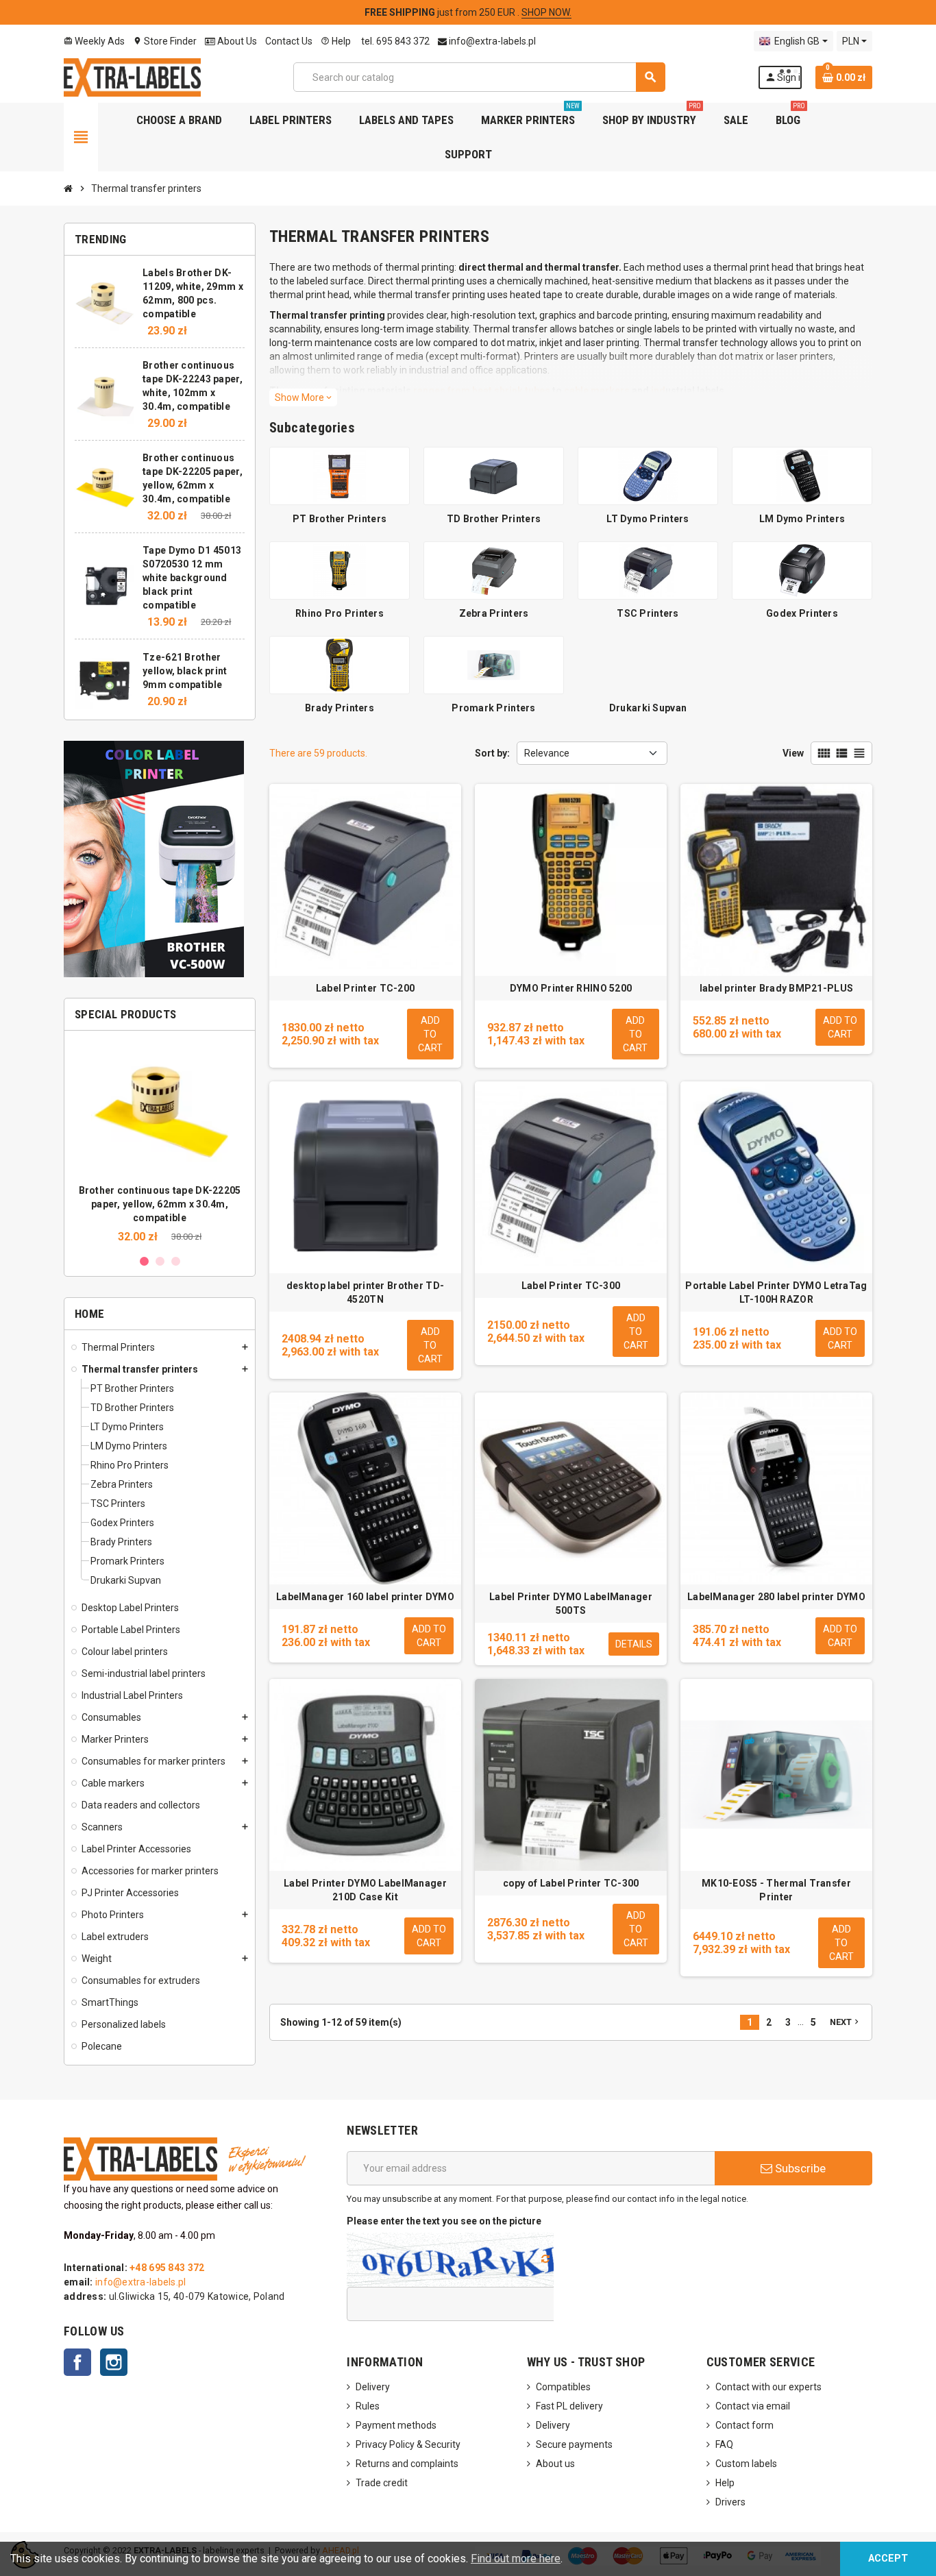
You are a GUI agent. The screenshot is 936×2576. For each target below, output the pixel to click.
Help (336, 41)
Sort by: (492, 753)
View (793, 753)
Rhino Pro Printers (340, 613)
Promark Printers (493, 708)
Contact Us (289, 41)
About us (555, 2464)
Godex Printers (802, 613)
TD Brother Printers (494, 519)
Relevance (547, 753)
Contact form (744, 2425)
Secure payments (574, 2444)
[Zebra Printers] (494, 569)
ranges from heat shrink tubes (482, 391)
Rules (368, 2406)
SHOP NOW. (546, 12)
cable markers (597, 391)
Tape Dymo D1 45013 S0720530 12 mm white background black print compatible (192, 578)
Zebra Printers (494, 613)
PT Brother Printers (340, 519)
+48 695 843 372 (167, 2268)
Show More (303, 397)
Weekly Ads (94, 41)
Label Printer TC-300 (571, 1286)
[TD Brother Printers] (494, 475)
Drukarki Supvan (648, 708)
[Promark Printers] (494, 664)
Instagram (114, 2362)
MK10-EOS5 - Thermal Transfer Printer (776, 1890)
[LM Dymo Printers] (802, 475)
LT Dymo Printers (648, 519)
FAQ (724, 2444)
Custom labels (746, 2464)
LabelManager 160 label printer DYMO (365, 1597)
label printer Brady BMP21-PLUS (776, 988)
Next (846, 2022)
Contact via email (753, 2406)
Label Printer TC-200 (366, 988)
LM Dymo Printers (802, 519)
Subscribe (799, 2168)
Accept (888, 2559)
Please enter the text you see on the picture (444, 2221)
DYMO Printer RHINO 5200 (571, 988)
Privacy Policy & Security (408, 2444)
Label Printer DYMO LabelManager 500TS (571, 1604)
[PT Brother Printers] (340, 475)
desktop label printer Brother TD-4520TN (365, 1292)
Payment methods (396, 2425)
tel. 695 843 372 (394, 41)
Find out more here (516, 2559)
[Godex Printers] (802, 569)
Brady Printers (340, 708)
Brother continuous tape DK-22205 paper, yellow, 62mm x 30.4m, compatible (160, 1204)
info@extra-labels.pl (491, 41)
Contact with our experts (768, 2387)
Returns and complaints (407, 2464)
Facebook (77, 2362)
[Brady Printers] (340, 664)
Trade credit (382, 2483)
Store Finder (165, 41)
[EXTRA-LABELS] (132, 76)
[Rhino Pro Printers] (340, 569)
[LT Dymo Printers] (648, 475)
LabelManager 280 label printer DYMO (776, 1597)
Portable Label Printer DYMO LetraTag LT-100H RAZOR (776, 1292)
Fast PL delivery (569, 2406)
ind (658, 391)
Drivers (730, 2502)
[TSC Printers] (648, 569)
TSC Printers (648, 613)
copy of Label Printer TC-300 (571, 1883)
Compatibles (563, 2387)
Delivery (373, 2387)
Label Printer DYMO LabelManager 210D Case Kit (365, 1890)
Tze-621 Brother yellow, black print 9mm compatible (185, 671)
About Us (236, 41)
